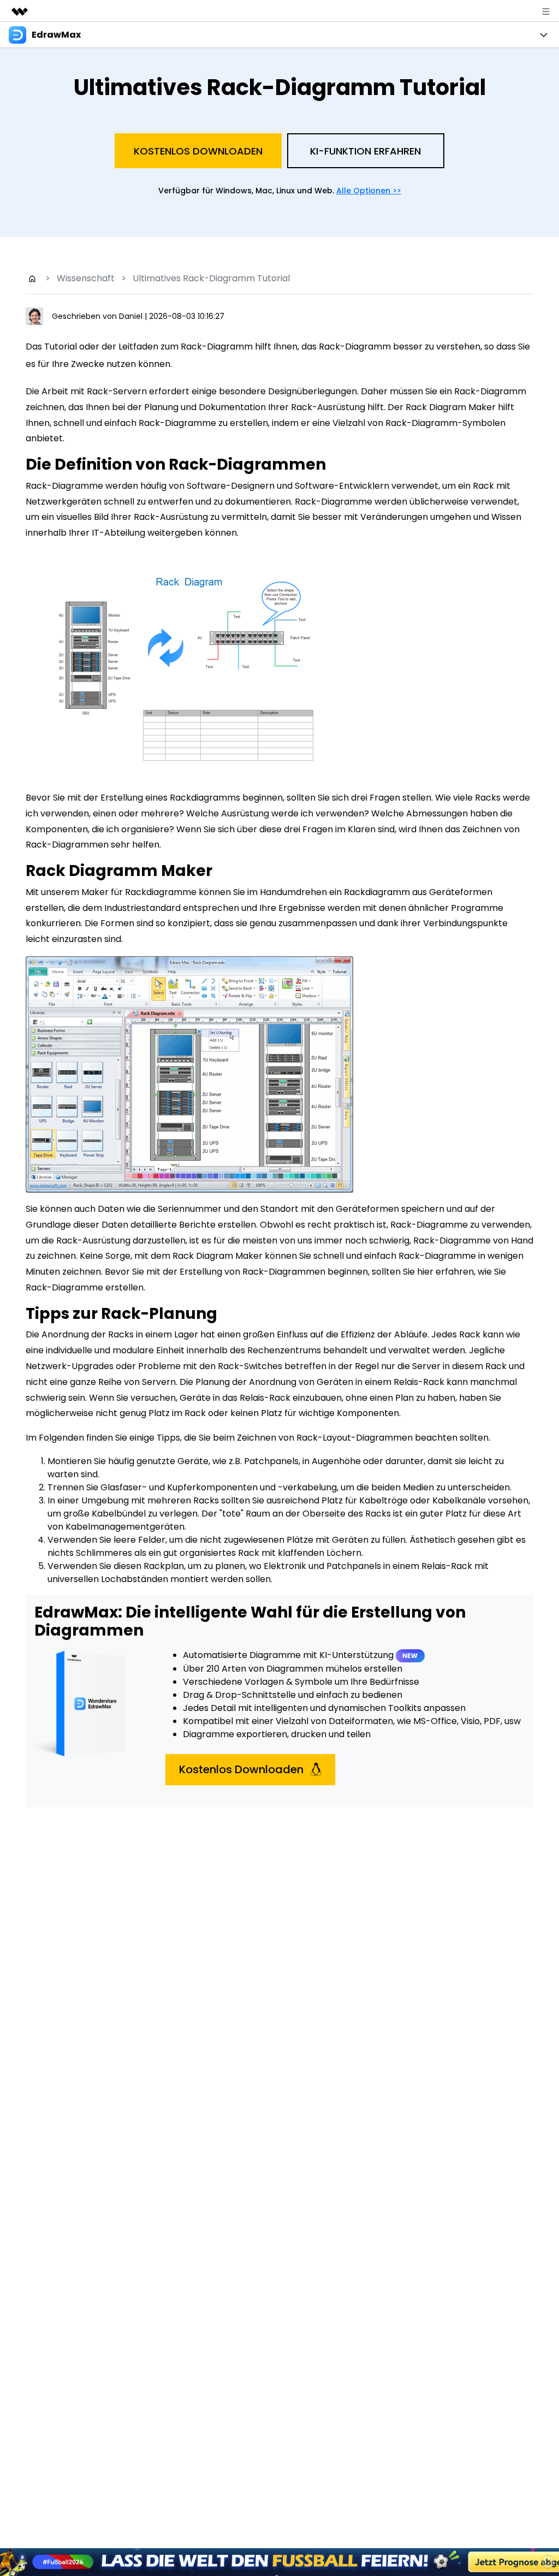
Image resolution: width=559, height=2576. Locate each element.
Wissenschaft (86, 278)
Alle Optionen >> (369, 191)
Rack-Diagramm (490, 391)
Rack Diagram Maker (451, 407)
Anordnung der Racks (88, 1334)
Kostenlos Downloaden (198, 151)
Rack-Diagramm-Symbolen (445, 423)
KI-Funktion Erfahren (365, 151)
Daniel (132, 316)
